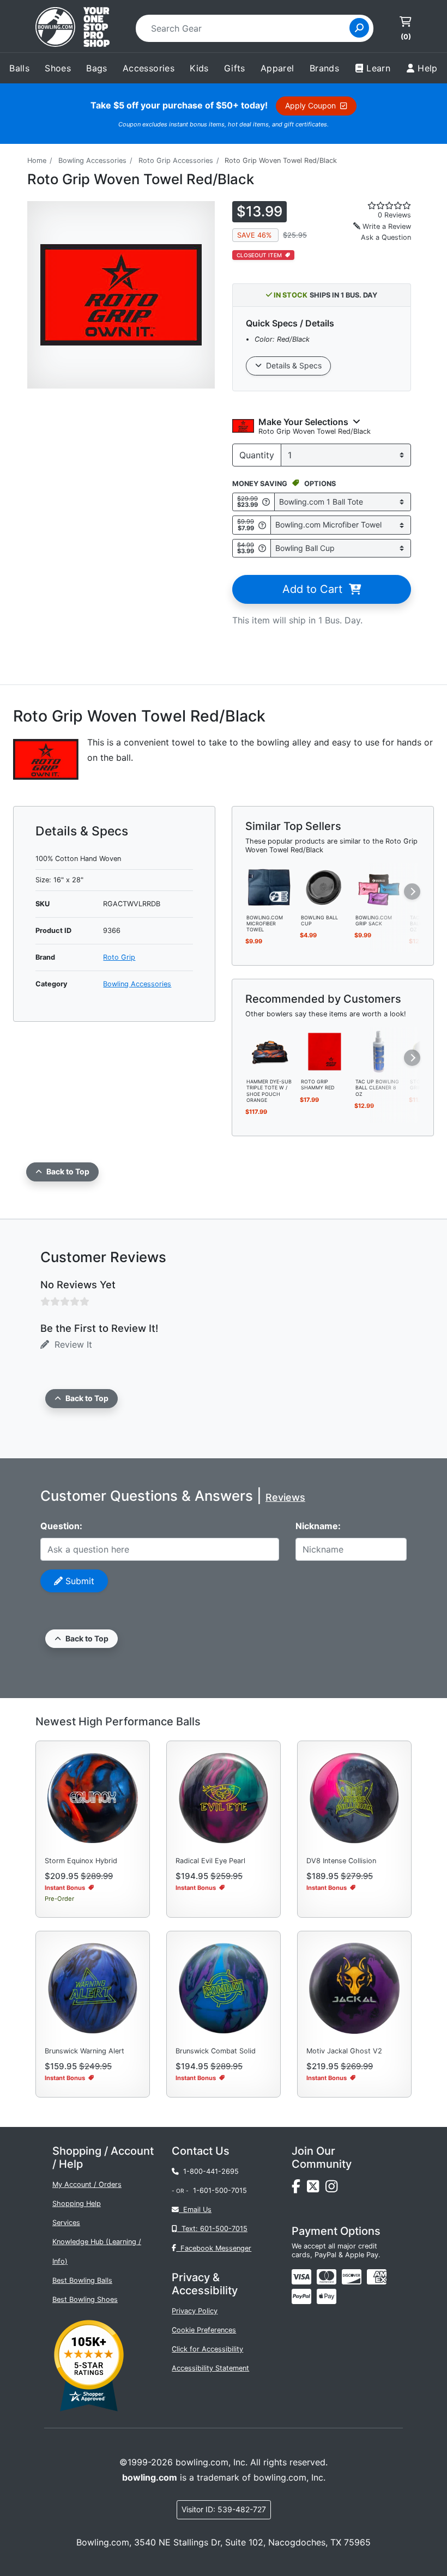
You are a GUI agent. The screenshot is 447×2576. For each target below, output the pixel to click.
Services (66, 2223)
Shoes (58, 68)
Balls (19, 68)
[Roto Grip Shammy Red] (324, 1051)
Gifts (235, 68)
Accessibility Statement (210, 2368)
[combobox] (246, 28)
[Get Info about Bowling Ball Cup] (262, 548)
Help (428, 68)
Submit (78, 1581)
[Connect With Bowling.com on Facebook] (299, 2189)
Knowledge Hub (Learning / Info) (97, 2251)
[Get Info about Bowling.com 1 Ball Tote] (266, 502)
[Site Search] (359, 28)
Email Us (195, 2210)
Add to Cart (316, 589)
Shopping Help (77, 2204)
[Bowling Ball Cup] (324, 887)
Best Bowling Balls (82, 2280)
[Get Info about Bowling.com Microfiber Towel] (262, 525)
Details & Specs (292, 365)
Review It (71, 1344)
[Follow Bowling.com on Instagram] (334, 2189)
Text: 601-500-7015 (212, 2229)
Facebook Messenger (214, 2248)
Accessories (149, 68)
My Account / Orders (87, 2184)
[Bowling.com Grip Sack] (379, 887)
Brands (324, 68)
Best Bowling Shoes (85, 2299)
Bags (97, 68)
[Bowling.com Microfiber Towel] (270, 887)
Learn (378, 68)
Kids (199, 68)
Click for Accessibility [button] (207, 2349)
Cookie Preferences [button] (204, 2330)
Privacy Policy (195, 2311)
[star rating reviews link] (379, 205)
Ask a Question (386, 237)
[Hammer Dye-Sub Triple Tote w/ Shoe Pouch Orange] (270, 1051)
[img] (301, 2296)
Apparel (277, 68)
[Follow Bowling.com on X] (316, 2189)
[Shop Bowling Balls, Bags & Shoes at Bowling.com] (73, 28)
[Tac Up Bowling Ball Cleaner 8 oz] (379, 1051)
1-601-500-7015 (220, 2190)
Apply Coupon (313, 105)
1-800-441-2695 (209, 2171)
